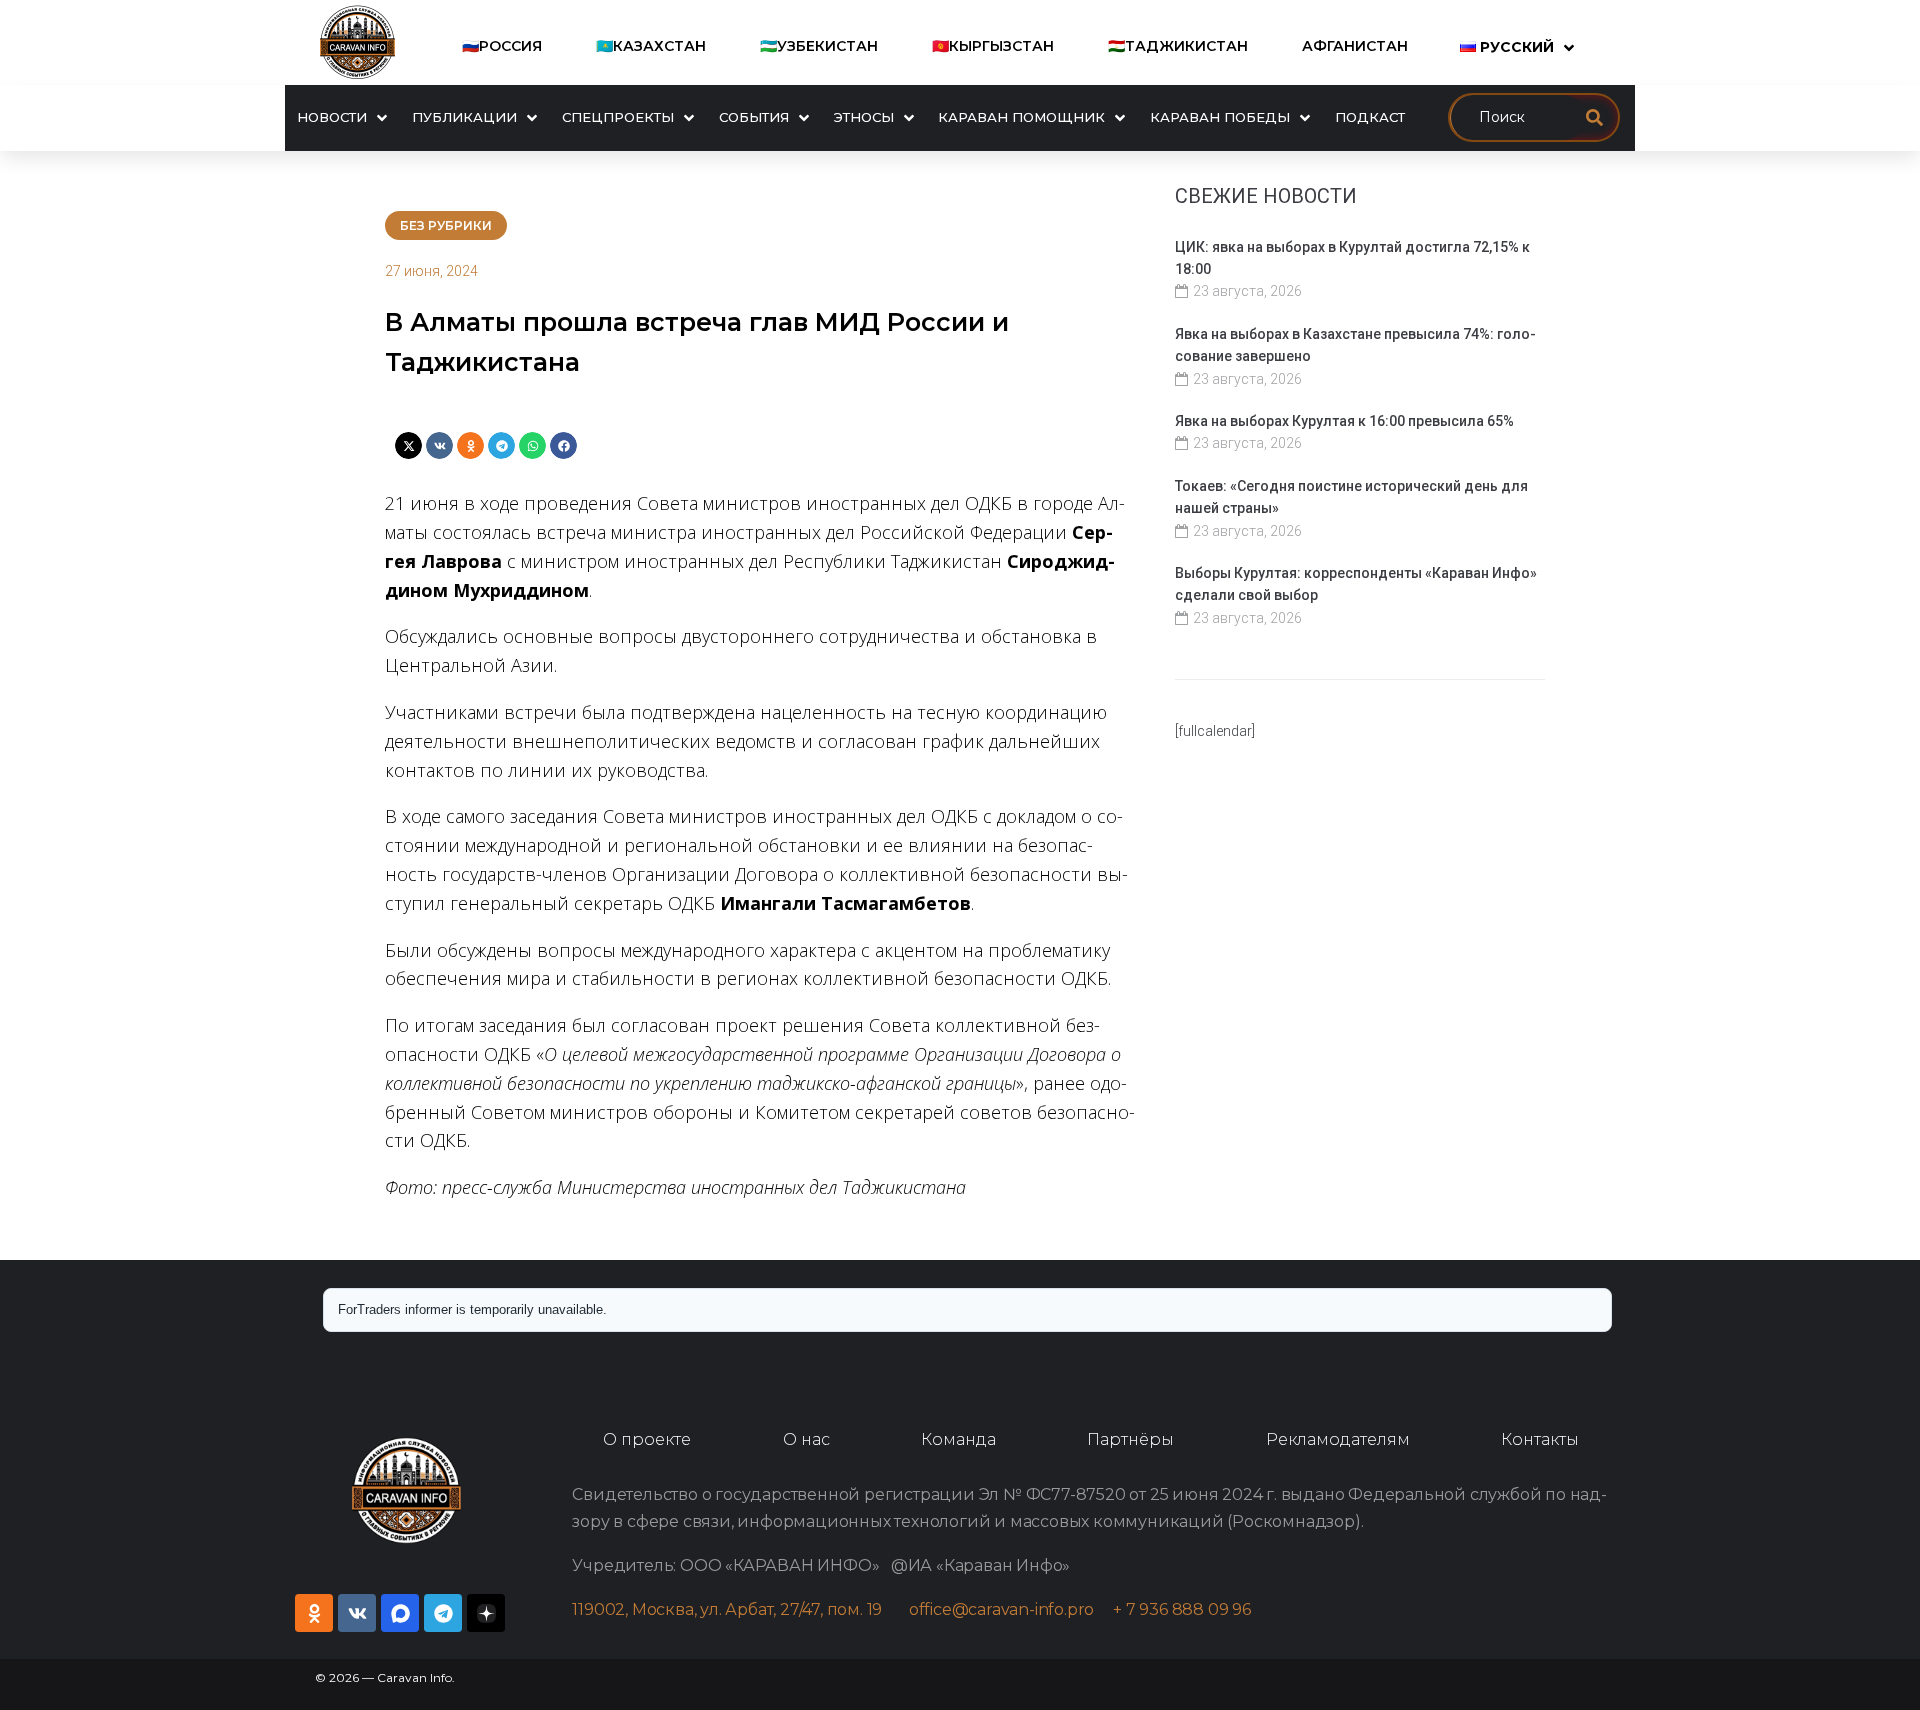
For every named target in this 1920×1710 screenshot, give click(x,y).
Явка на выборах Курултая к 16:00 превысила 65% (1344, 421)
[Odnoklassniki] (314, 1613)
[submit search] (1594, 117)
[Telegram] (443, 1613)
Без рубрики (446, 225)
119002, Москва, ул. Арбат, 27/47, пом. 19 (736, 1609)
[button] (408, 445)
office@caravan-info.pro (1011, 1609)
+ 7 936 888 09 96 (1182, 1609)
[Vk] (357, 1613)
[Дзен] (486, 1613)
